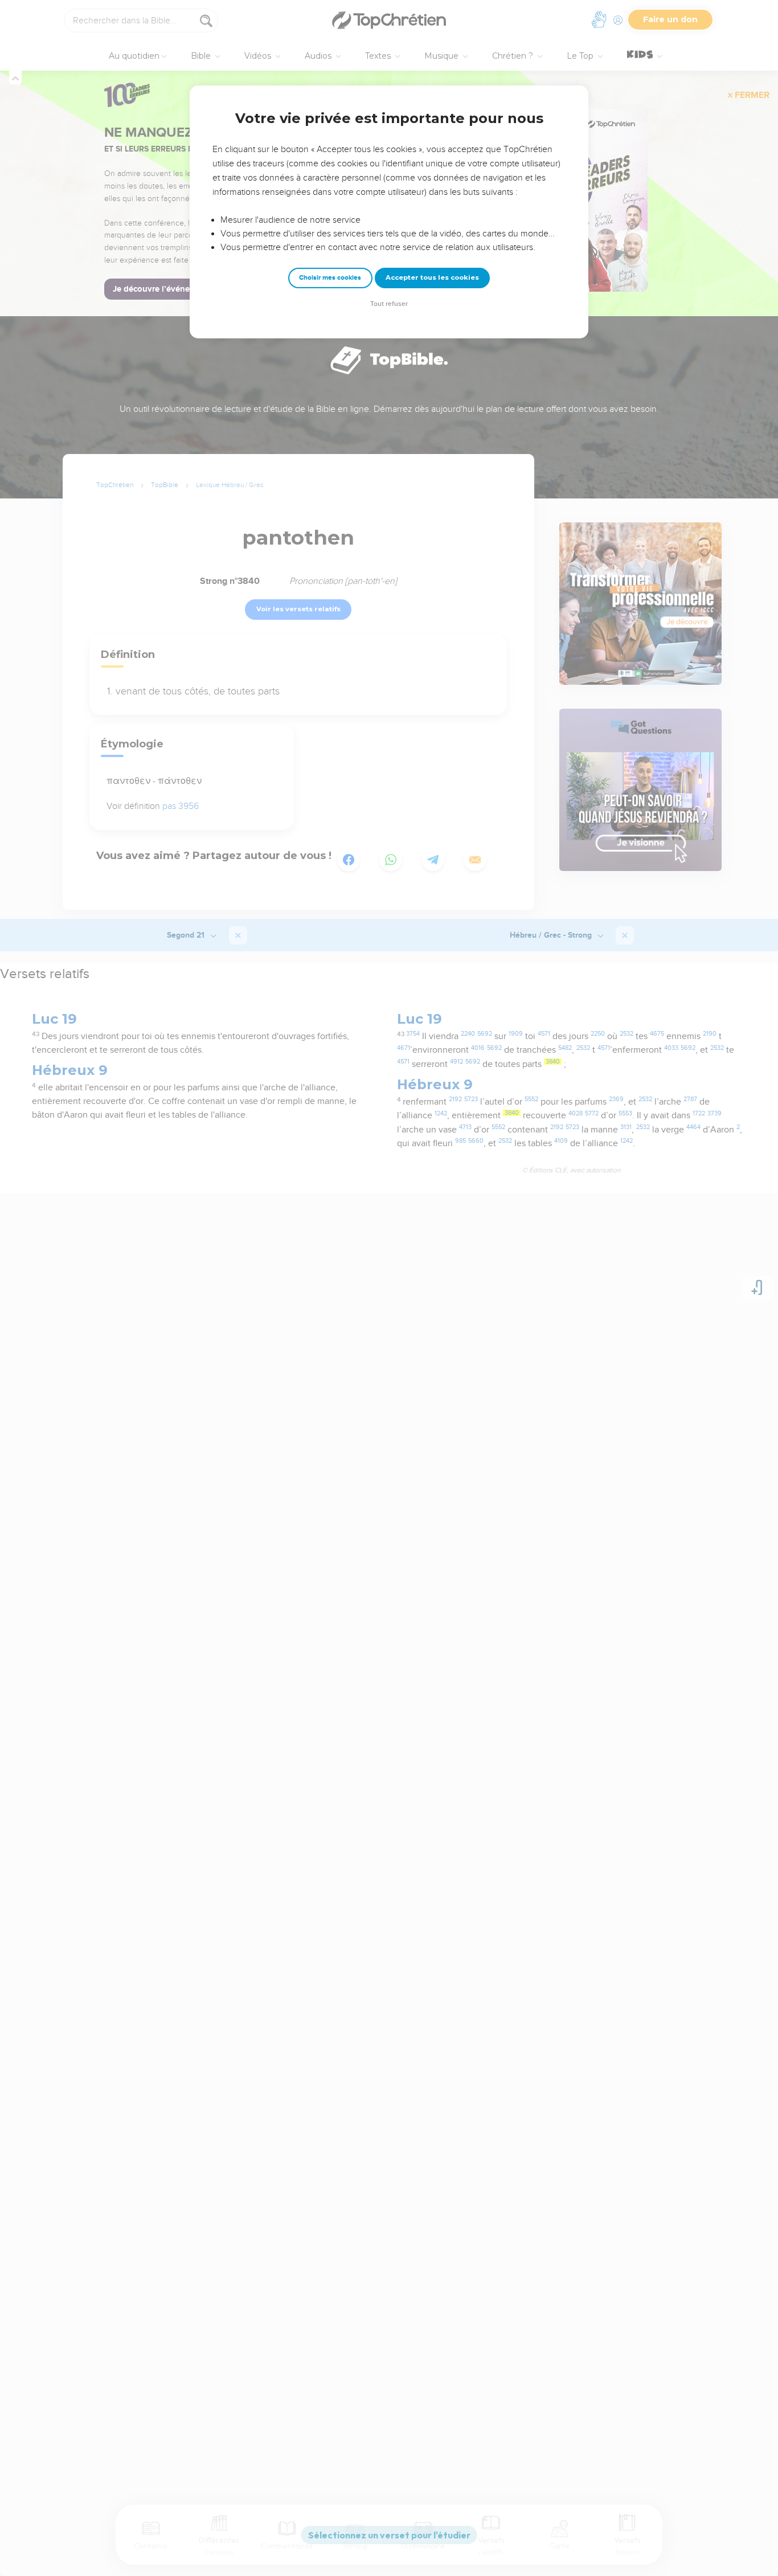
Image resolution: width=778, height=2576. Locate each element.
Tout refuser (389, 304)
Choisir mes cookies (330, 278)
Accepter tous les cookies (432, 277)
